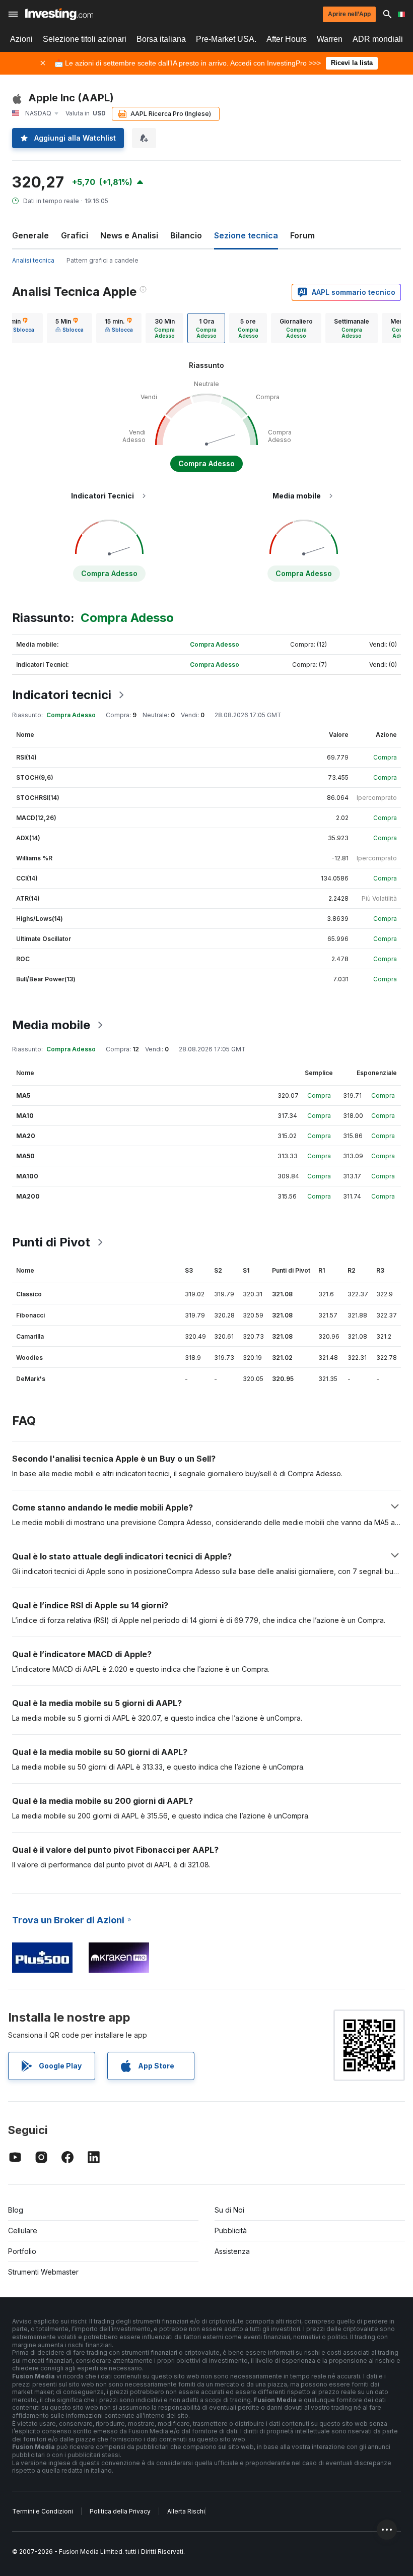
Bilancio (186, 235)
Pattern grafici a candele (102, 260)
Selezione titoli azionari (85, 39)
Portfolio (22, 2251)
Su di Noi (229, 2210)
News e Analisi (129, 235)
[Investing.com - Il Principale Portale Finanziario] (59, 14)
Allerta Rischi (186, 2511)
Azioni (21, 39)
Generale (30, 235)
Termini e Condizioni (43, 2511)
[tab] (70, 328)
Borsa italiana (161, 39)
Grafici (75, 235)
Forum (302, 235)
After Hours (287, 39)
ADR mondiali (378, 39)
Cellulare (23, 2231)
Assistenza (232, 2251)
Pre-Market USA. (226, 39)
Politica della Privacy (120, 2511)
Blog (16, 2210)
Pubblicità (231, 2231)
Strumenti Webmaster (43, 2272)
